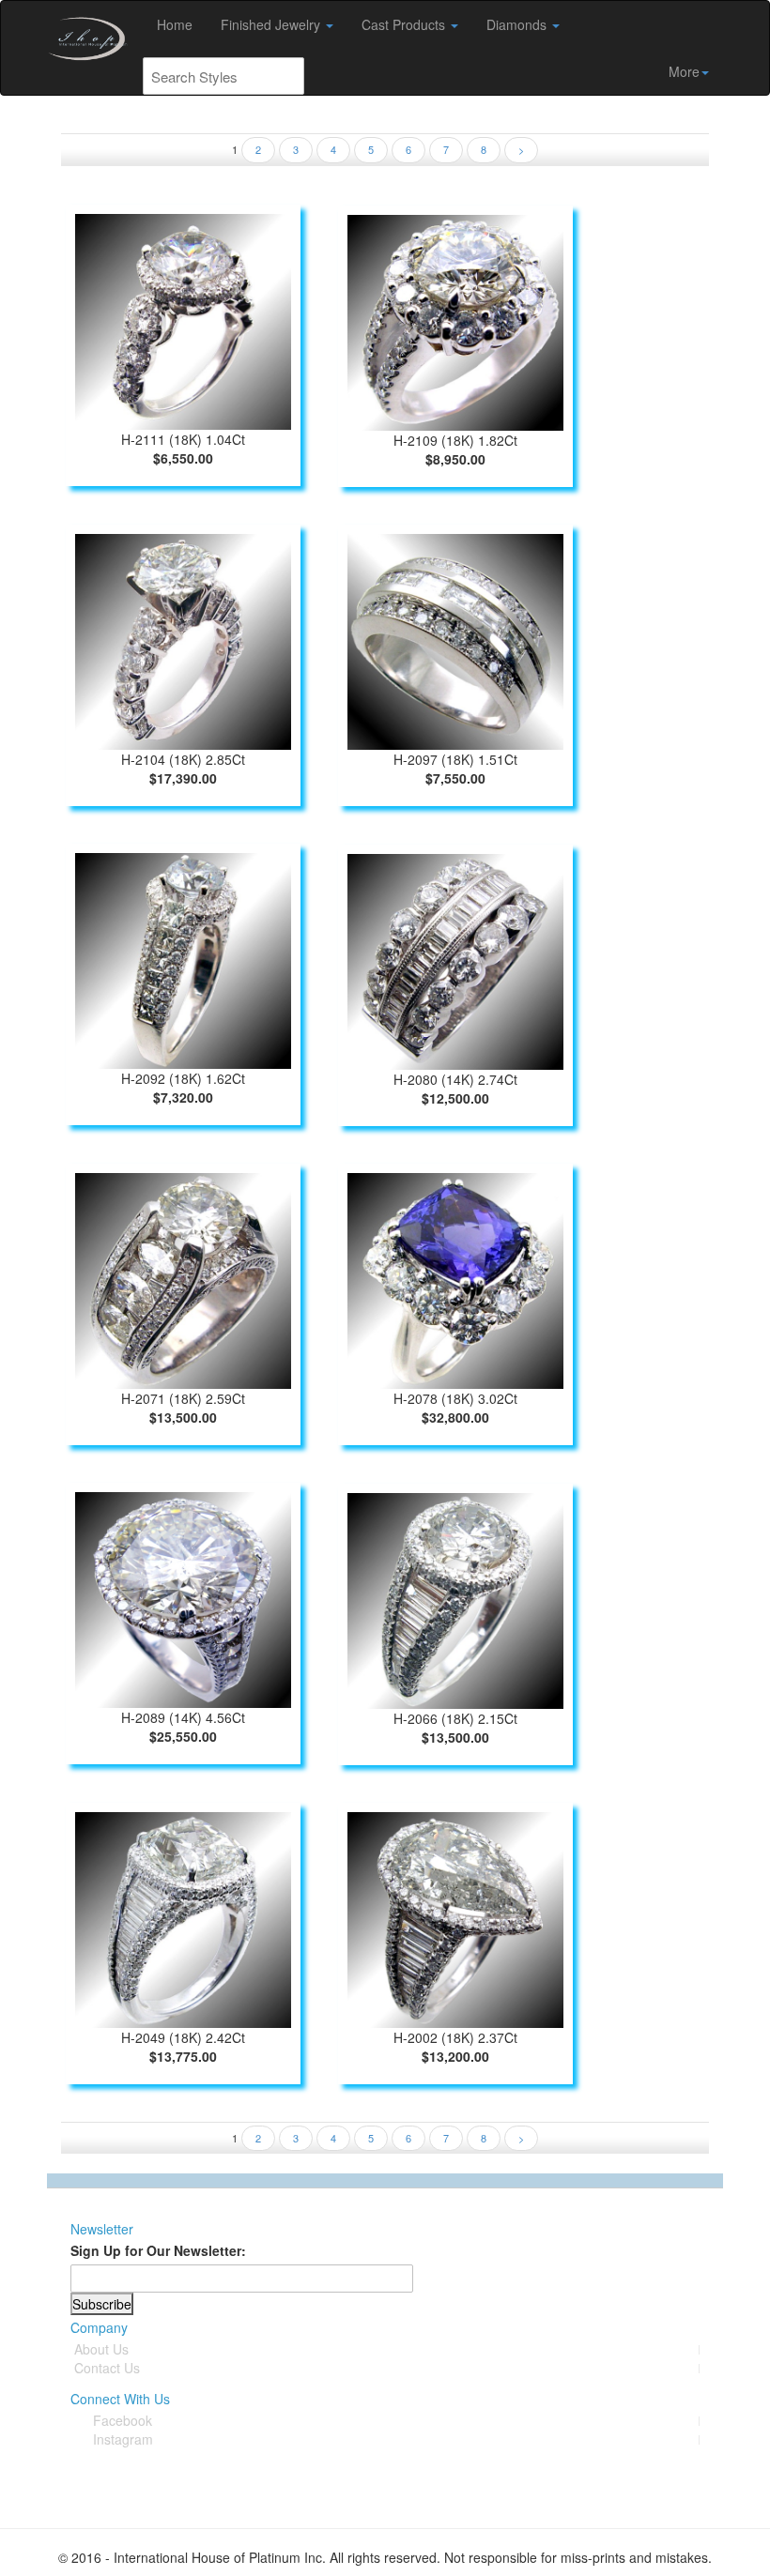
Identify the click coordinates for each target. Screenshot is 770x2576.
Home (175, 24)
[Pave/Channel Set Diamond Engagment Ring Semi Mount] (183, 1597)
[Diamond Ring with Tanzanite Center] (455, 1278)
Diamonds (518, 24)
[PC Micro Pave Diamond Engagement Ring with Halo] (183, 958)
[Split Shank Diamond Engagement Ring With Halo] (455, 320)
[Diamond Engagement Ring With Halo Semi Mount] (183, 319)
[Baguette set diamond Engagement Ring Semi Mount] (455, 1598)
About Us (101, 2349)
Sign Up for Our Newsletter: (158, 2250)
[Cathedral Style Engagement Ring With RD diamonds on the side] (183, 639)
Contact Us (107, 2368)
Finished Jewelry (272, 24)
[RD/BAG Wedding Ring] (455, 959)
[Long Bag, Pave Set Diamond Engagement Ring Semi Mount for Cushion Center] (183, 1917)
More (684, 71)
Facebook (123, 2420)
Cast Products (405, 24)
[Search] (285, 76)
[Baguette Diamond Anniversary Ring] (455, 639)
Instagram (123, 2439)
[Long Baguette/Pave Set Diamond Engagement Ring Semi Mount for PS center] (455, 1917)
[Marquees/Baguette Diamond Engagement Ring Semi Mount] (183, 1278)
